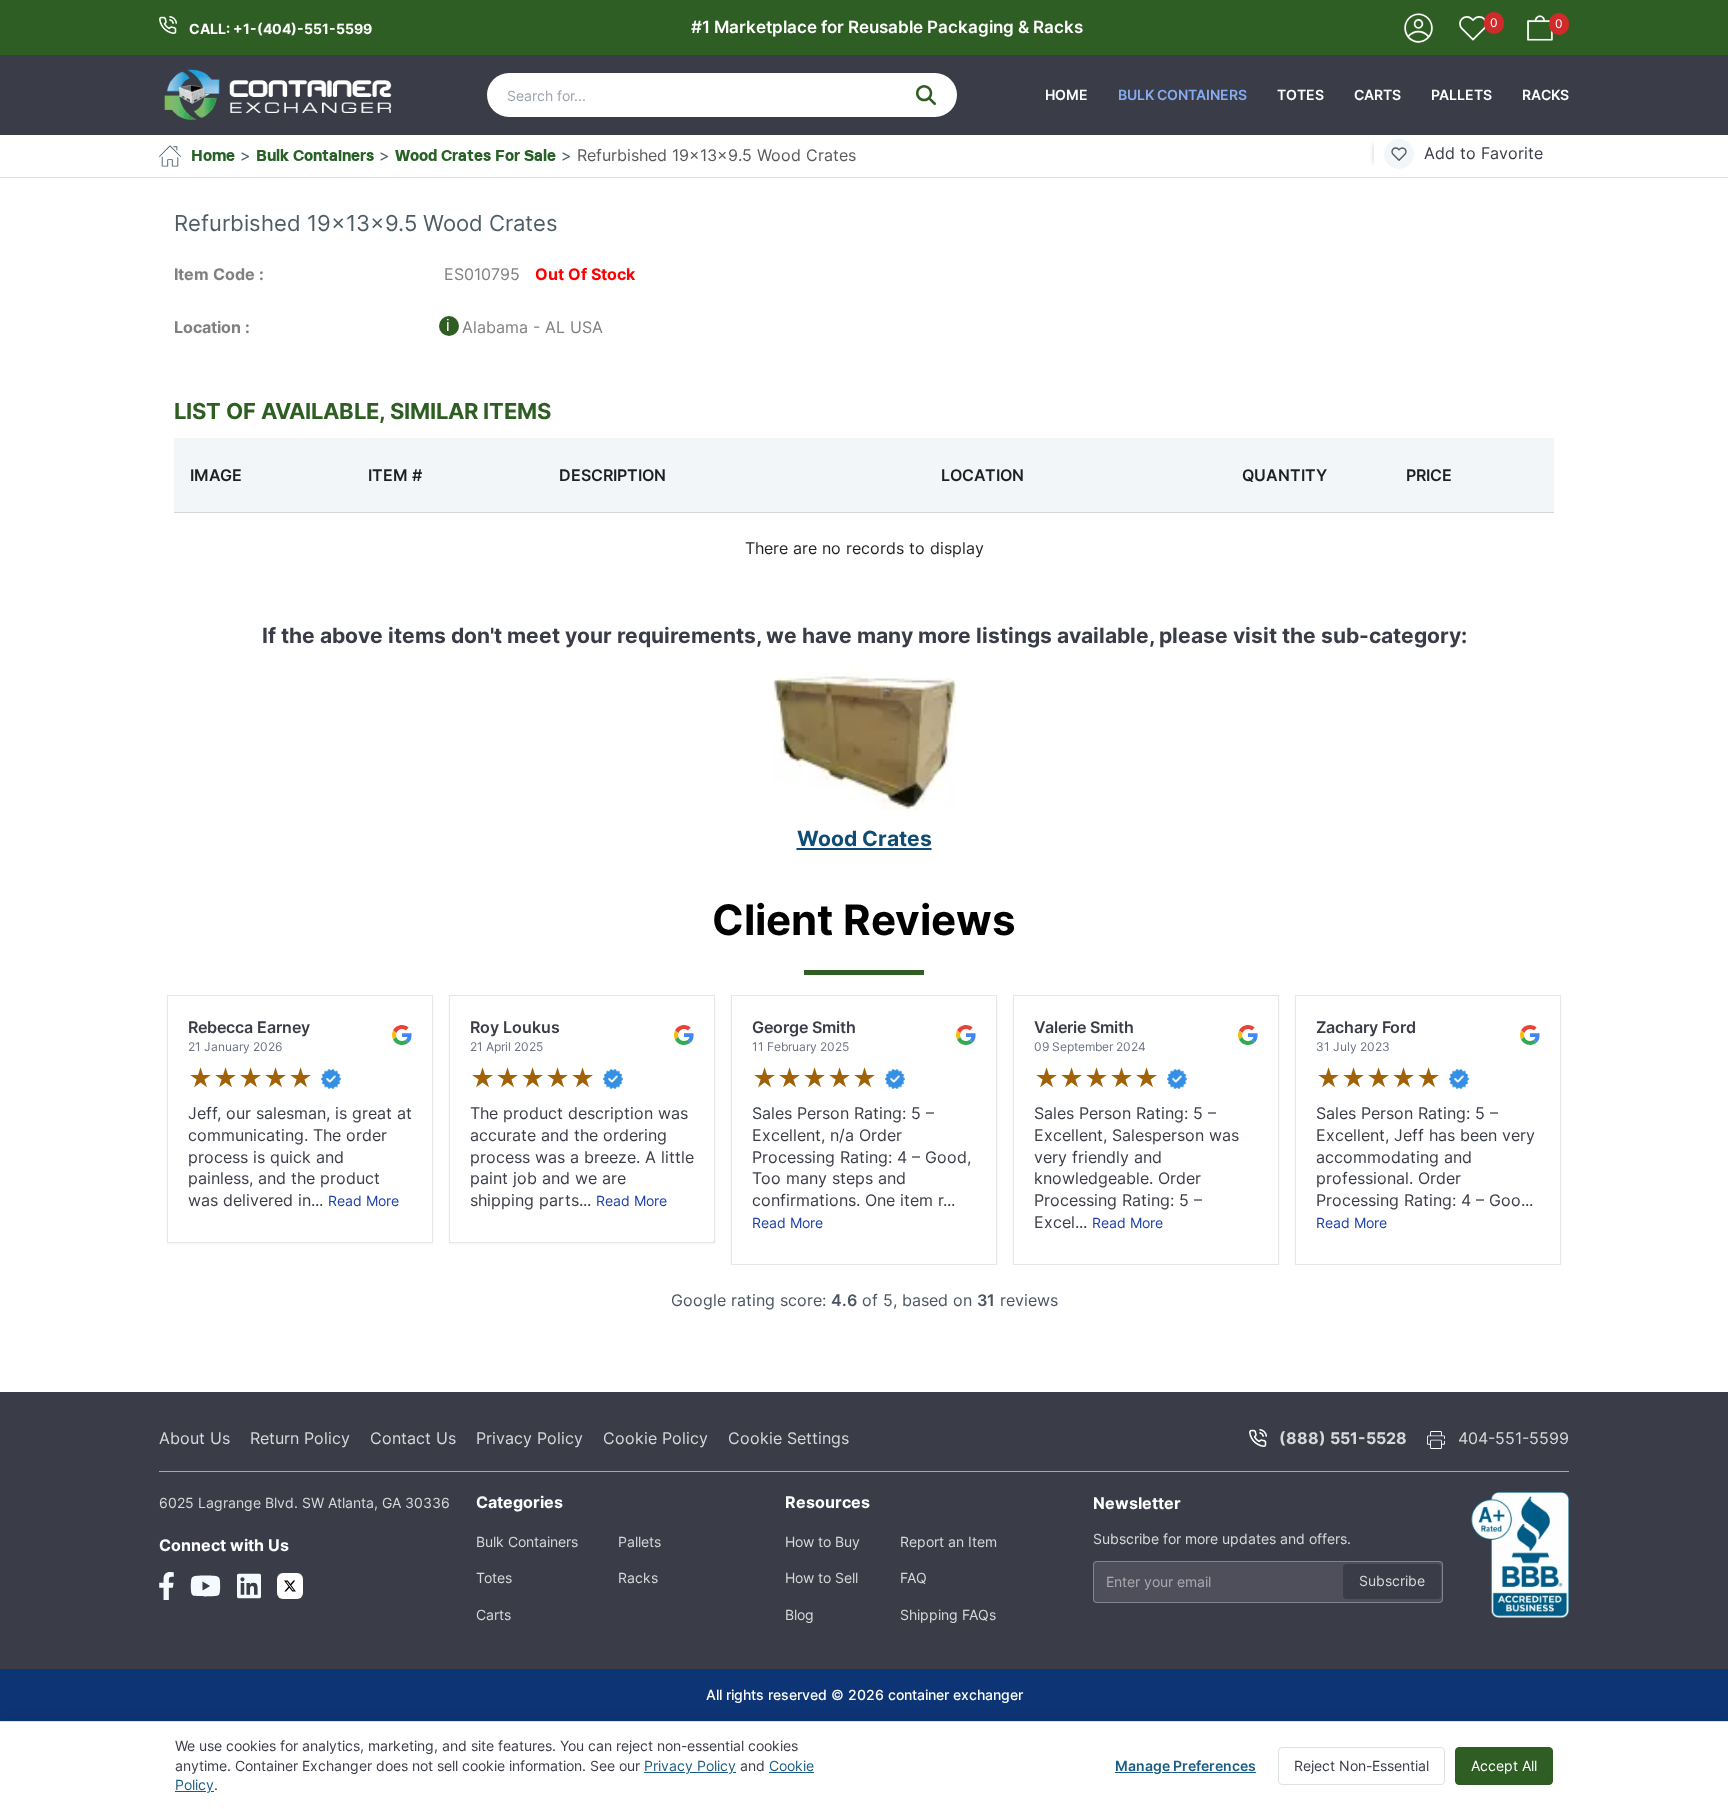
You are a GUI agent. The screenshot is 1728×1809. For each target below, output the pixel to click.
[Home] (279, 95)
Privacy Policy (529, 1438)
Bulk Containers (1182, 94)
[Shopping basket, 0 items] (1540, 26)
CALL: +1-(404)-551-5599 (280, 28)
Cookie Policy (655, 1438)
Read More (363, 1200)
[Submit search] (926, 95)
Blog (799, 1614)
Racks (1545, 94)
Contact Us (413, 1438)
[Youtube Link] (205, 1586)
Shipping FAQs (948, 1614)
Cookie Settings (788, 1438)
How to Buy (822, 1541)
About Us (194, 1438)
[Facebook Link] (166, 1586)
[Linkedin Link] (249, 1586)
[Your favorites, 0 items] (1473, 30)
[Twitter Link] (290, 1586)
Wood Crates (864, 838)
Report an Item (948, 1541)
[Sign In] (1418, 26)
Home (1066, 94)
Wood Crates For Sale (475, 155)
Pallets (1461, 94)
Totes (1300, 94)
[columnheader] (263, 475)
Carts (1377, 94)
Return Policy (300, 1438)
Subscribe (1392, 1580)
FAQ (913, 1577)
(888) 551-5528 (1343, 1438)
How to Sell (821, 1577)
